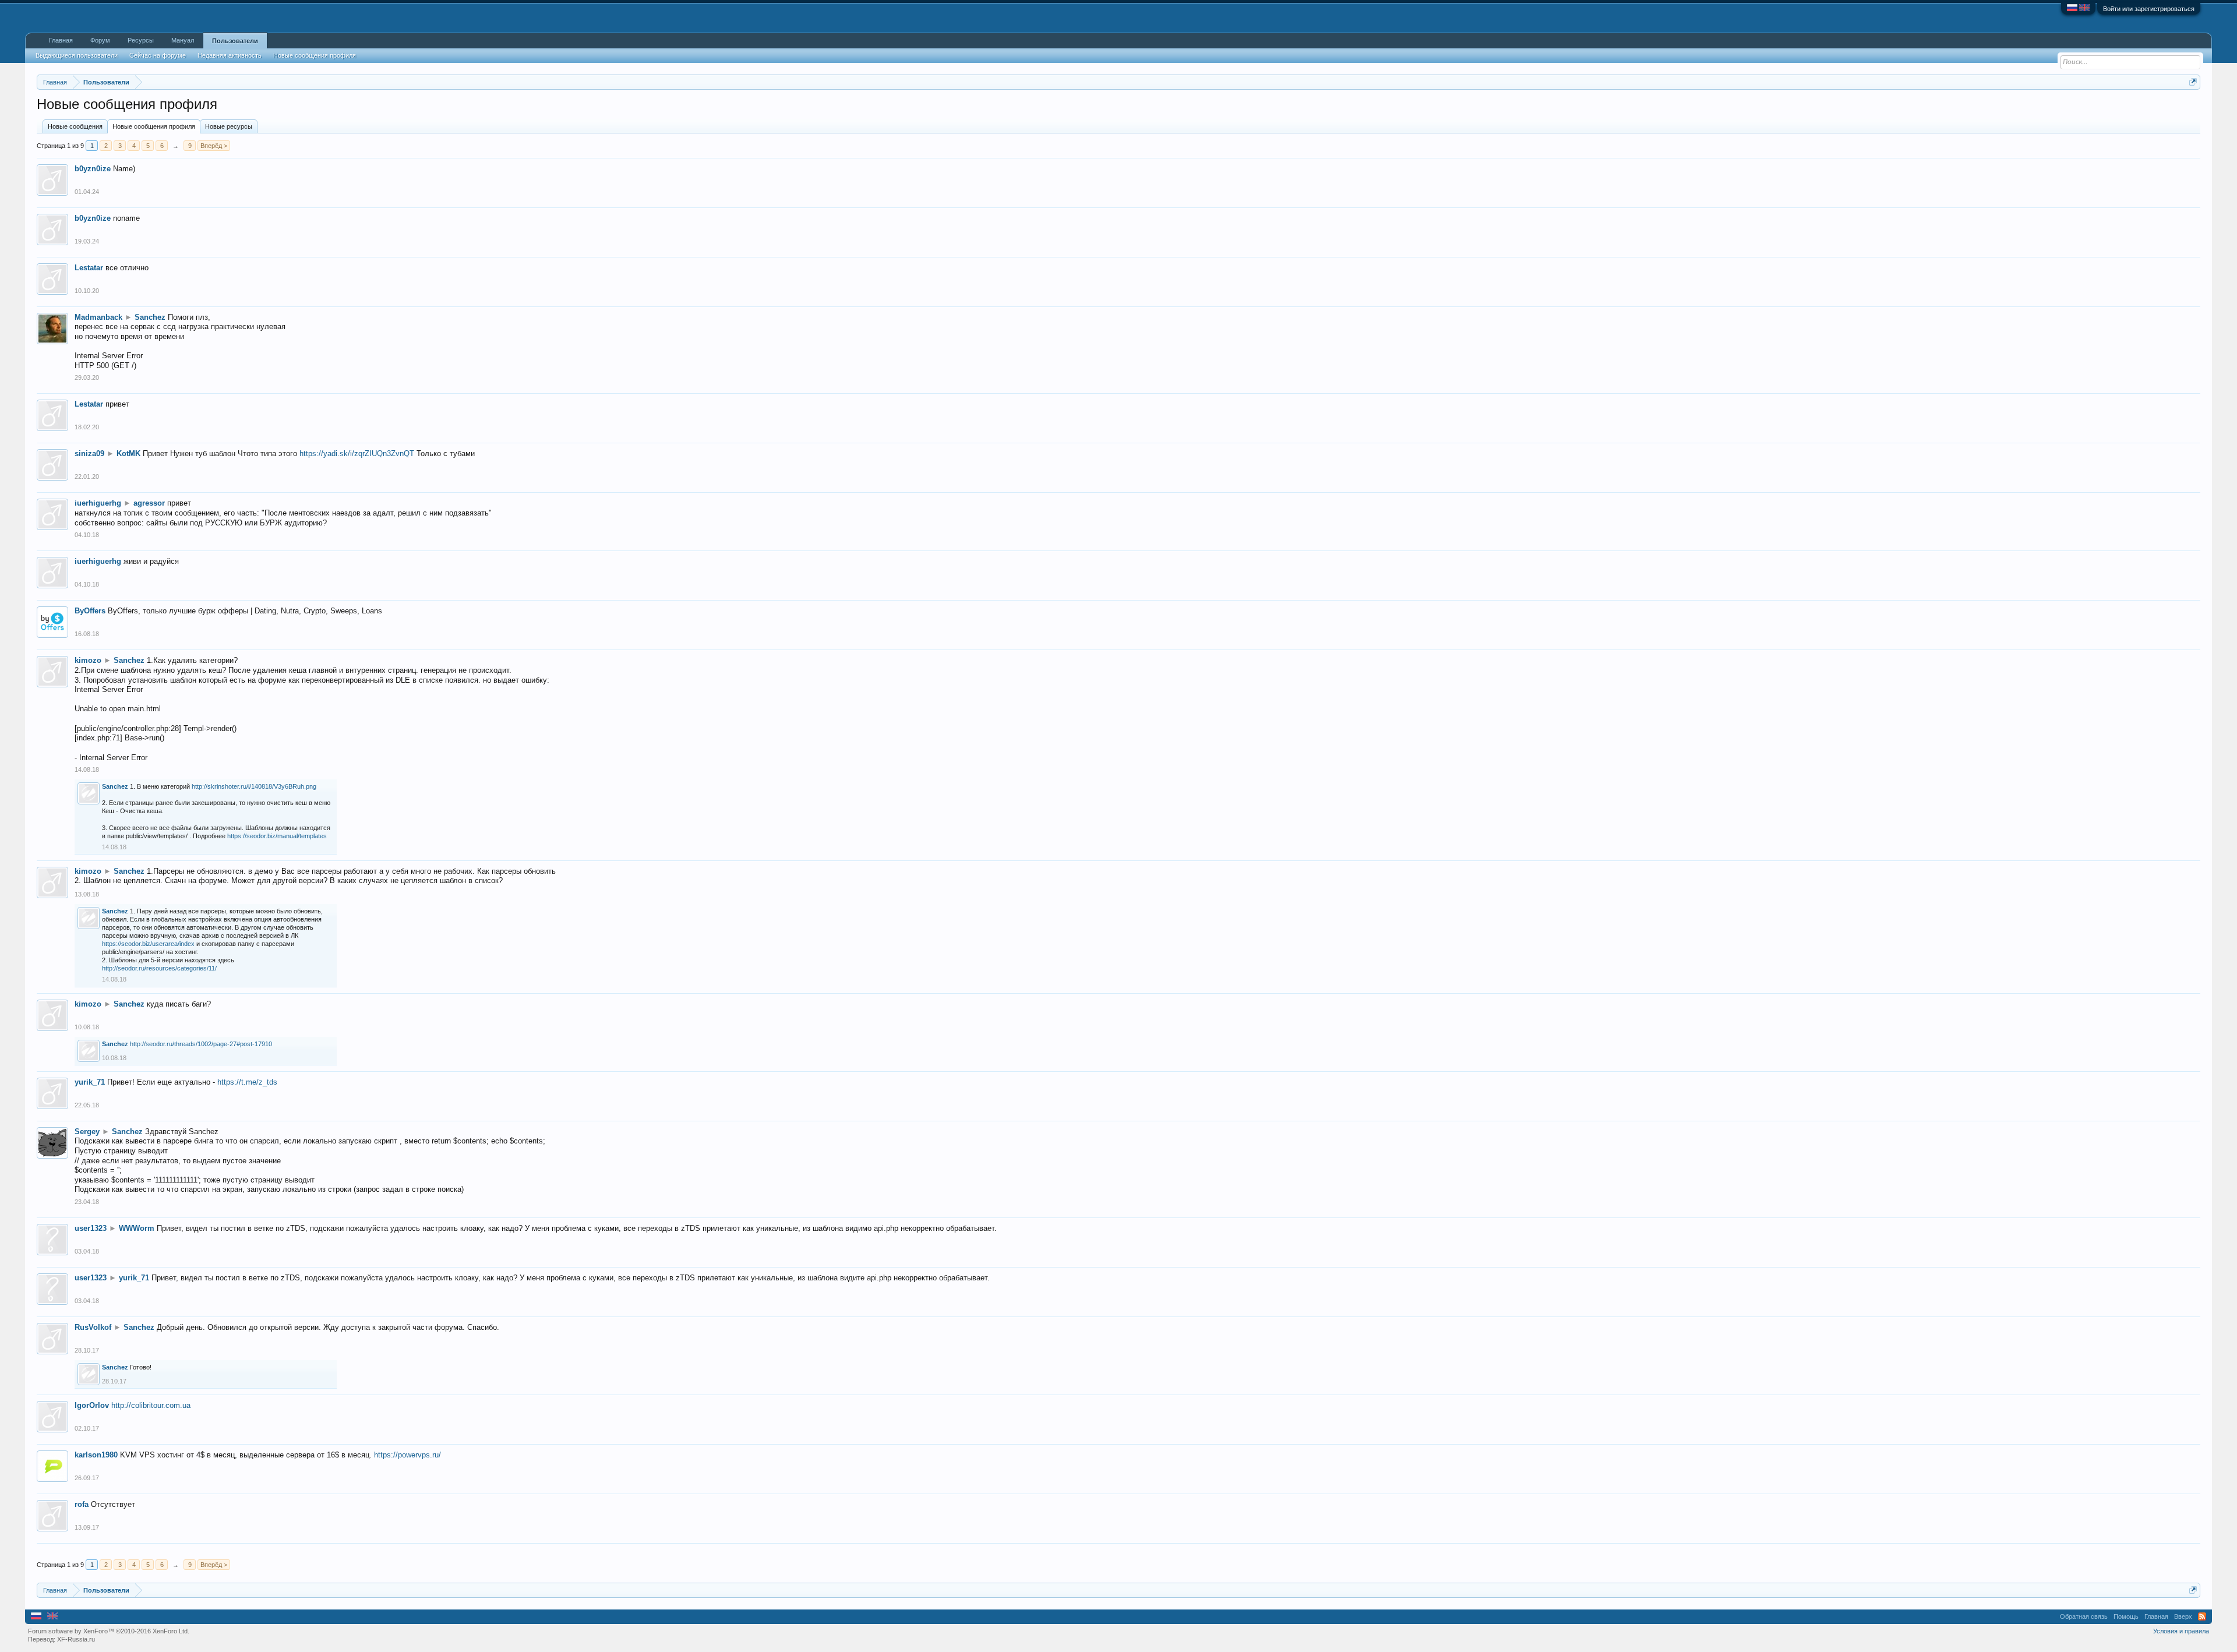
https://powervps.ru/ (407, 1455)
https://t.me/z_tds (247, 1082)
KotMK (128, 453)
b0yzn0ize (93, 169)
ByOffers (90, 611)
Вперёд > (214, 146)
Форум (100, 40)
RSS (2202, 1616)
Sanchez (150, 317)
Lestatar (89, 268)
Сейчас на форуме (158, 55)
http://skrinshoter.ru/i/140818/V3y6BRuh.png (254, 786)
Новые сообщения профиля (154, 126)
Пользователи (235, 41)
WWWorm (137, 1228)
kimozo (88, 660)
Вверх (2183, 1616)
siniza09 (89, 453)
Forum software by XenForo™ (109, 1631)
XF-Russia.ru (76, 1639)
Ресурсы (141, 40)
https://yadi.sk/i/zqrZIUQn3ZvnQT (357, 453)
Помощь (2126, 1616)
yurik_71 (90, 1082)
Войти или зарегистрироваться (2149, 9)
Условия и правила (2181, 1631)
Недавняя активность (230, 55)
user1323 (91, 1228)
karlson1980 (96, 1455)
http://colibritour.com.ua (151, 1405)
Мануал (183, 40)
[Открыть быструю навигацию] (2193, 82)
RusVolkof (93, 1327)
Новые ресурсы (229, 126)
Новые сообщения (75, 126)
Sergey (87, 1132)
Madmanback (98, 317)
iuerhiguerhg (98, 503)
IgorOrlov (92, 1405)
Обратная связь (2084, 1616)
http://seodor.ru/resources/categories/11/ (159, 968)
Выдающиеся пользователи (77, 55)
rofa (82, 1504)
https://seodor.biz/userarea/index (148, 944)
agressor (149, 503)
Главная (61, 40)
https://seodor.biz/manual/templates (277, 836)
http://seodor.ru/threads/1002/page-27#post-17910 (201, 1044)
